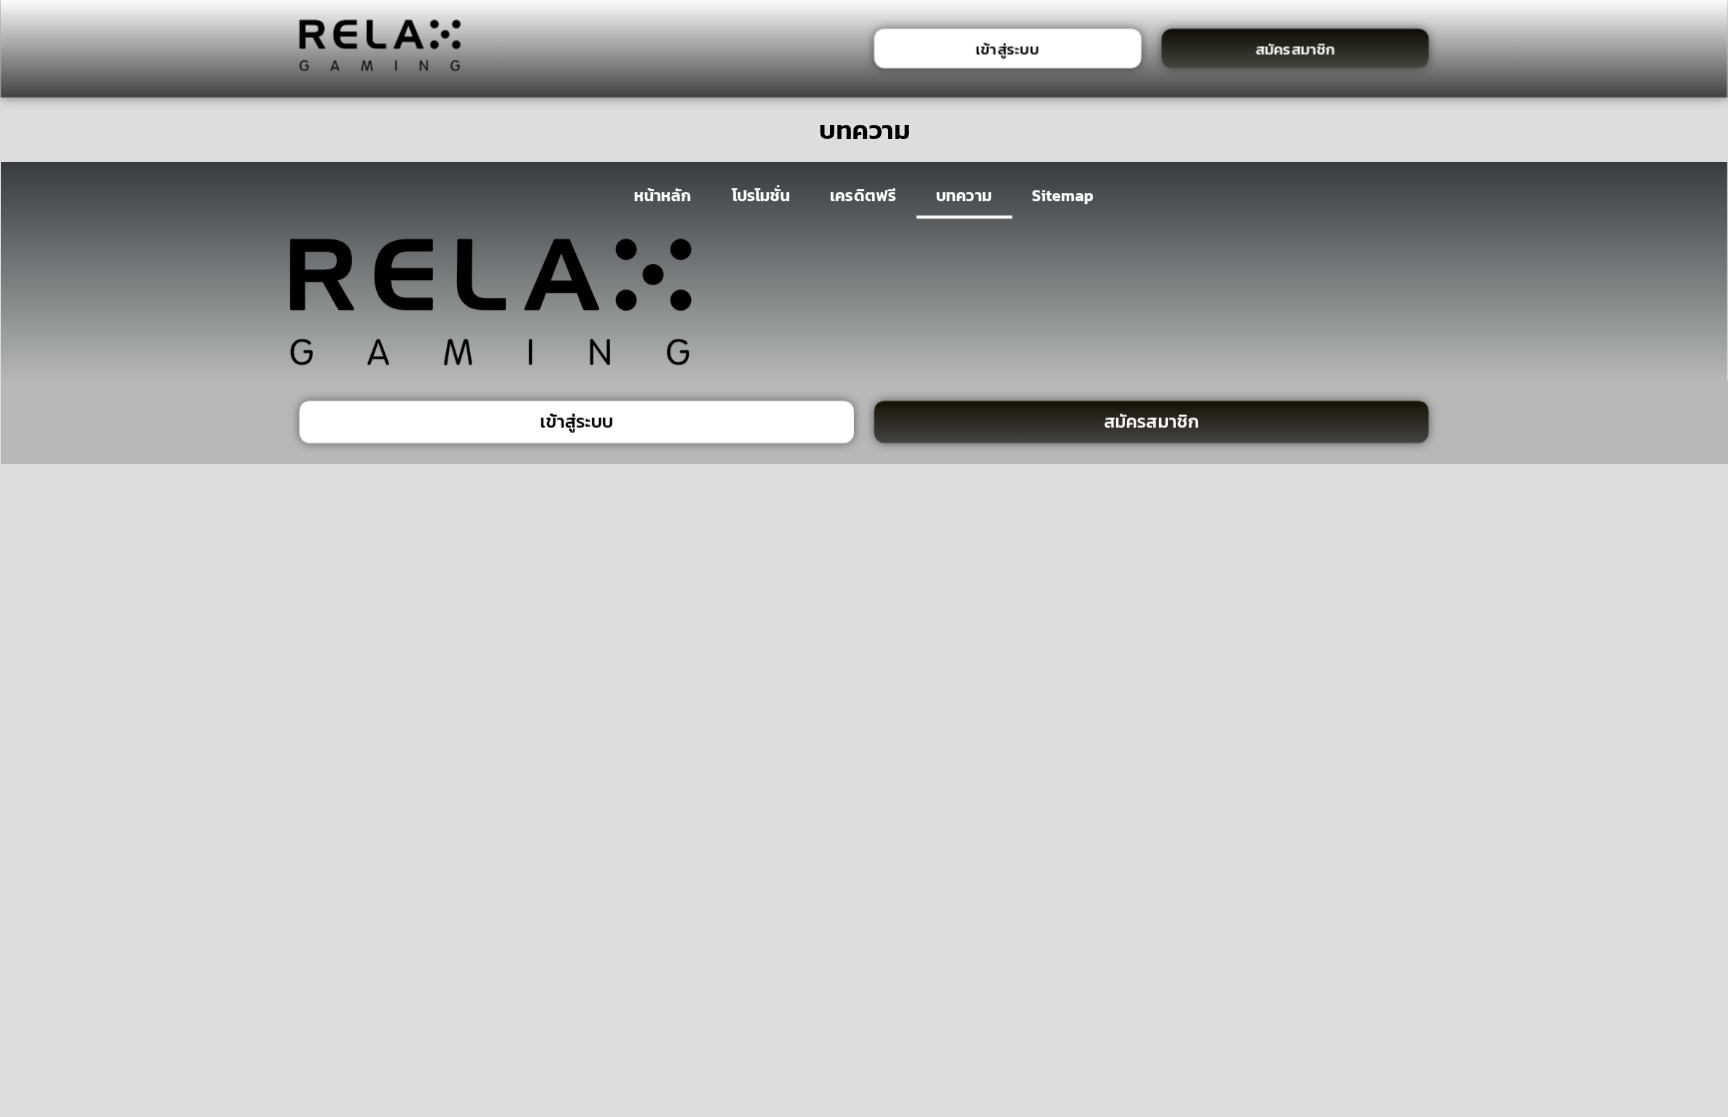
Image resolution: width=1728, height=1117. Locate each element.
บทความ (963, 195)
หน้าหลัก (662, 195)
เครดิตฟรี (863, 195)
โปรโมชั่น (760, 195)
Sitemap (1063, 195)
